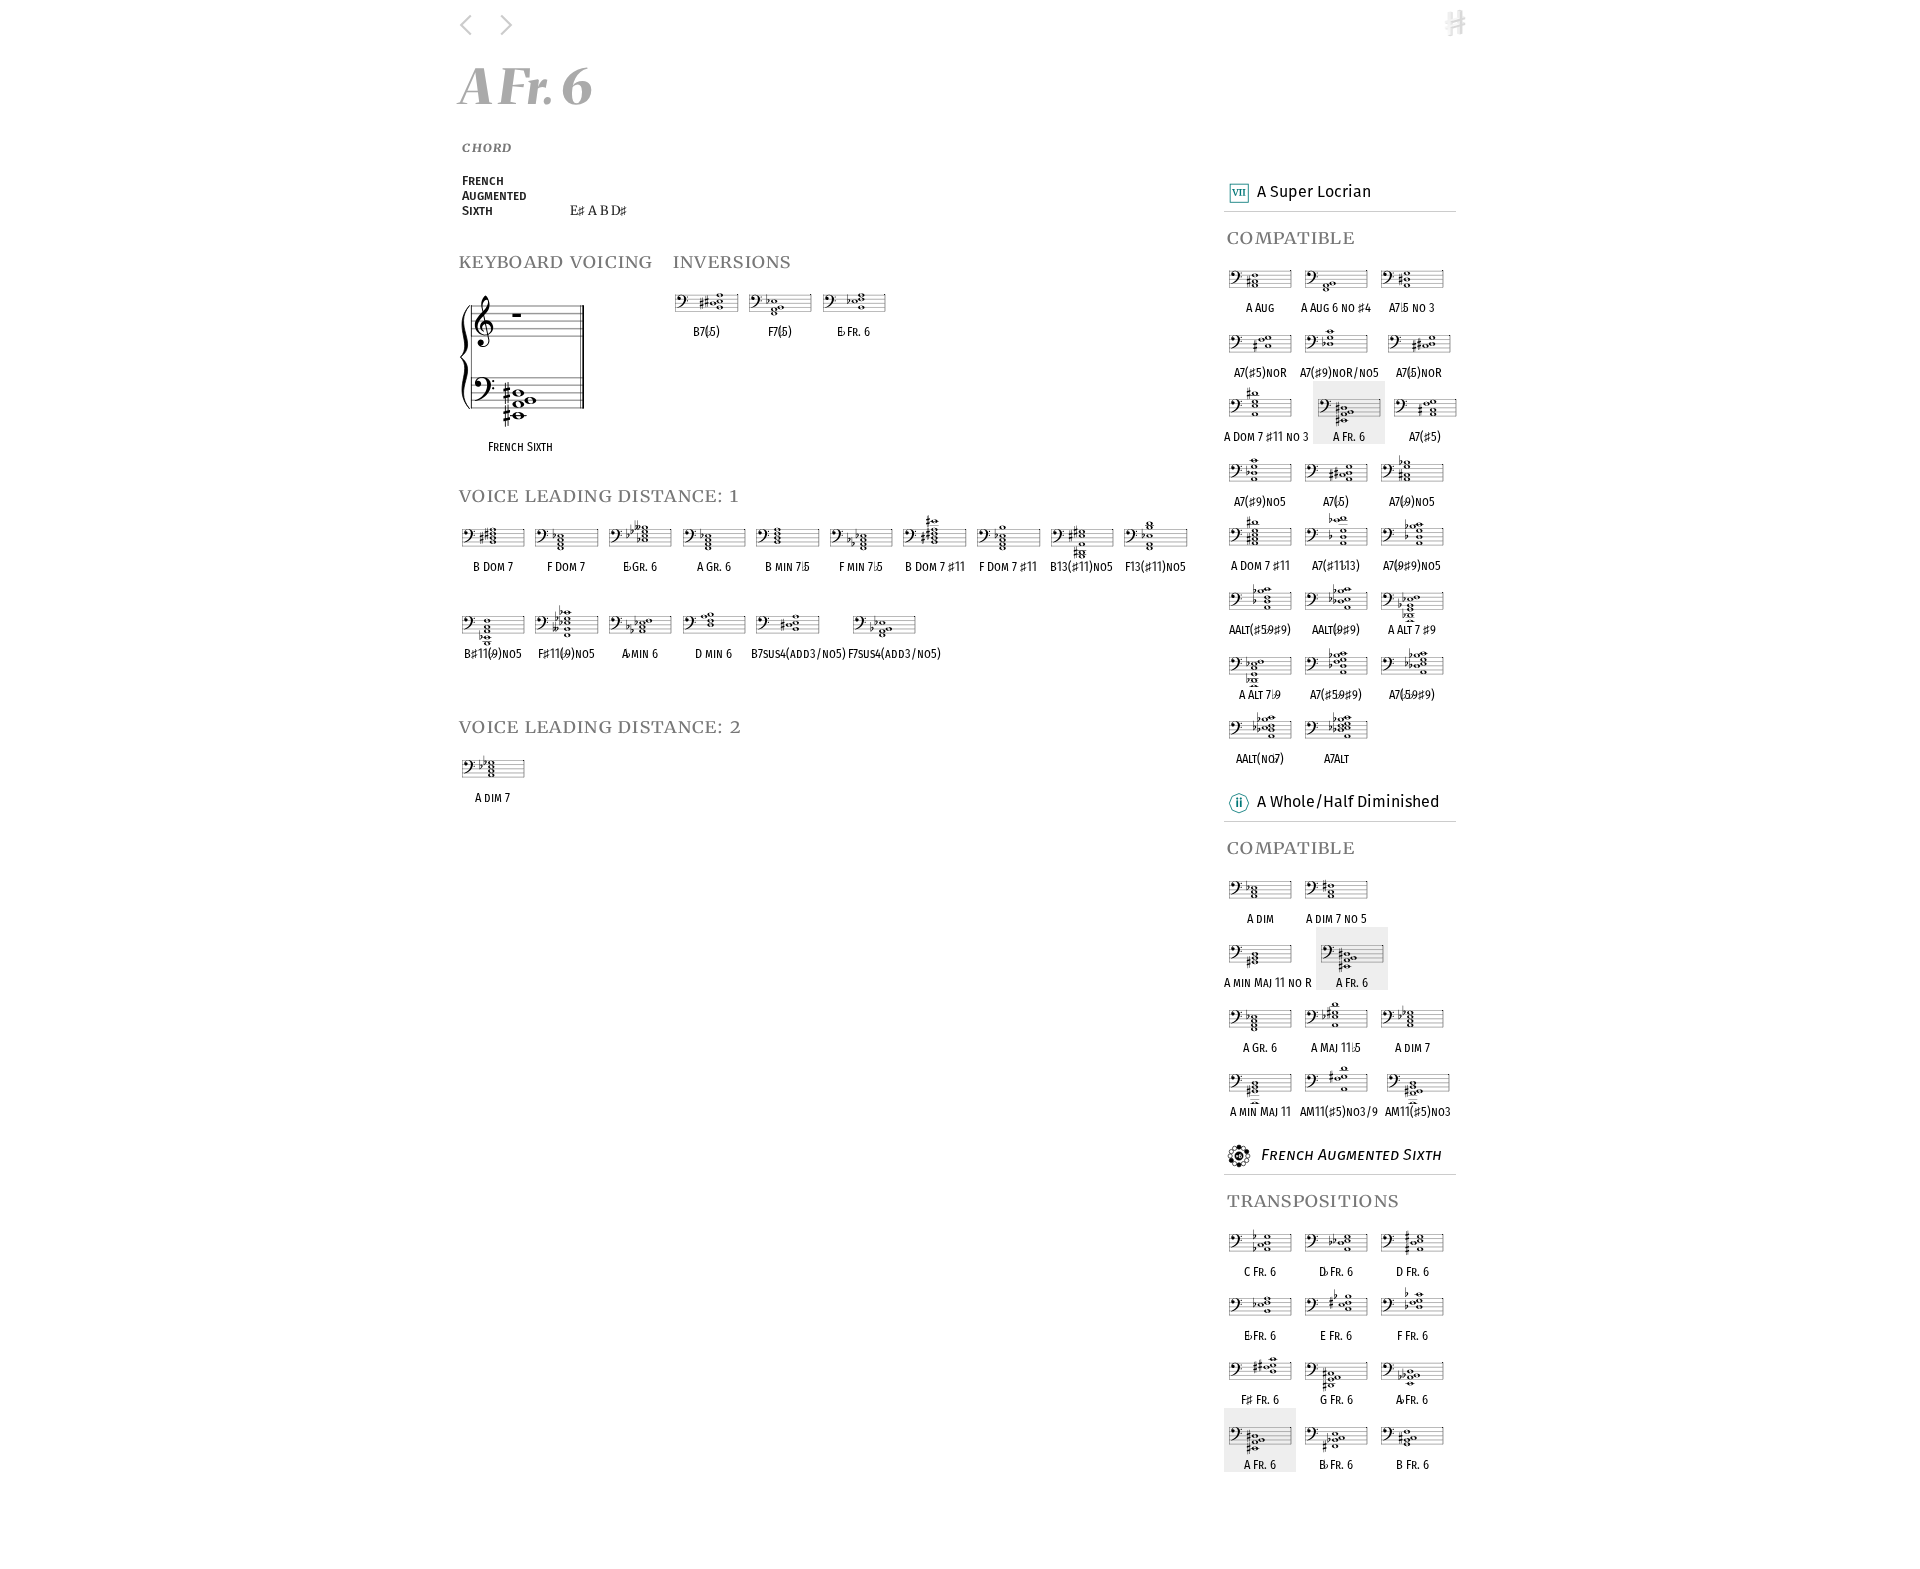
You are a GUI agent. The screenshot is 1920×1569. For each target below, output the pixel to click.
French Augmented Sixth (1349, 1154)
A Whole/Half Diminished (1348, 801)
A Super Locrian (1314, 191)
